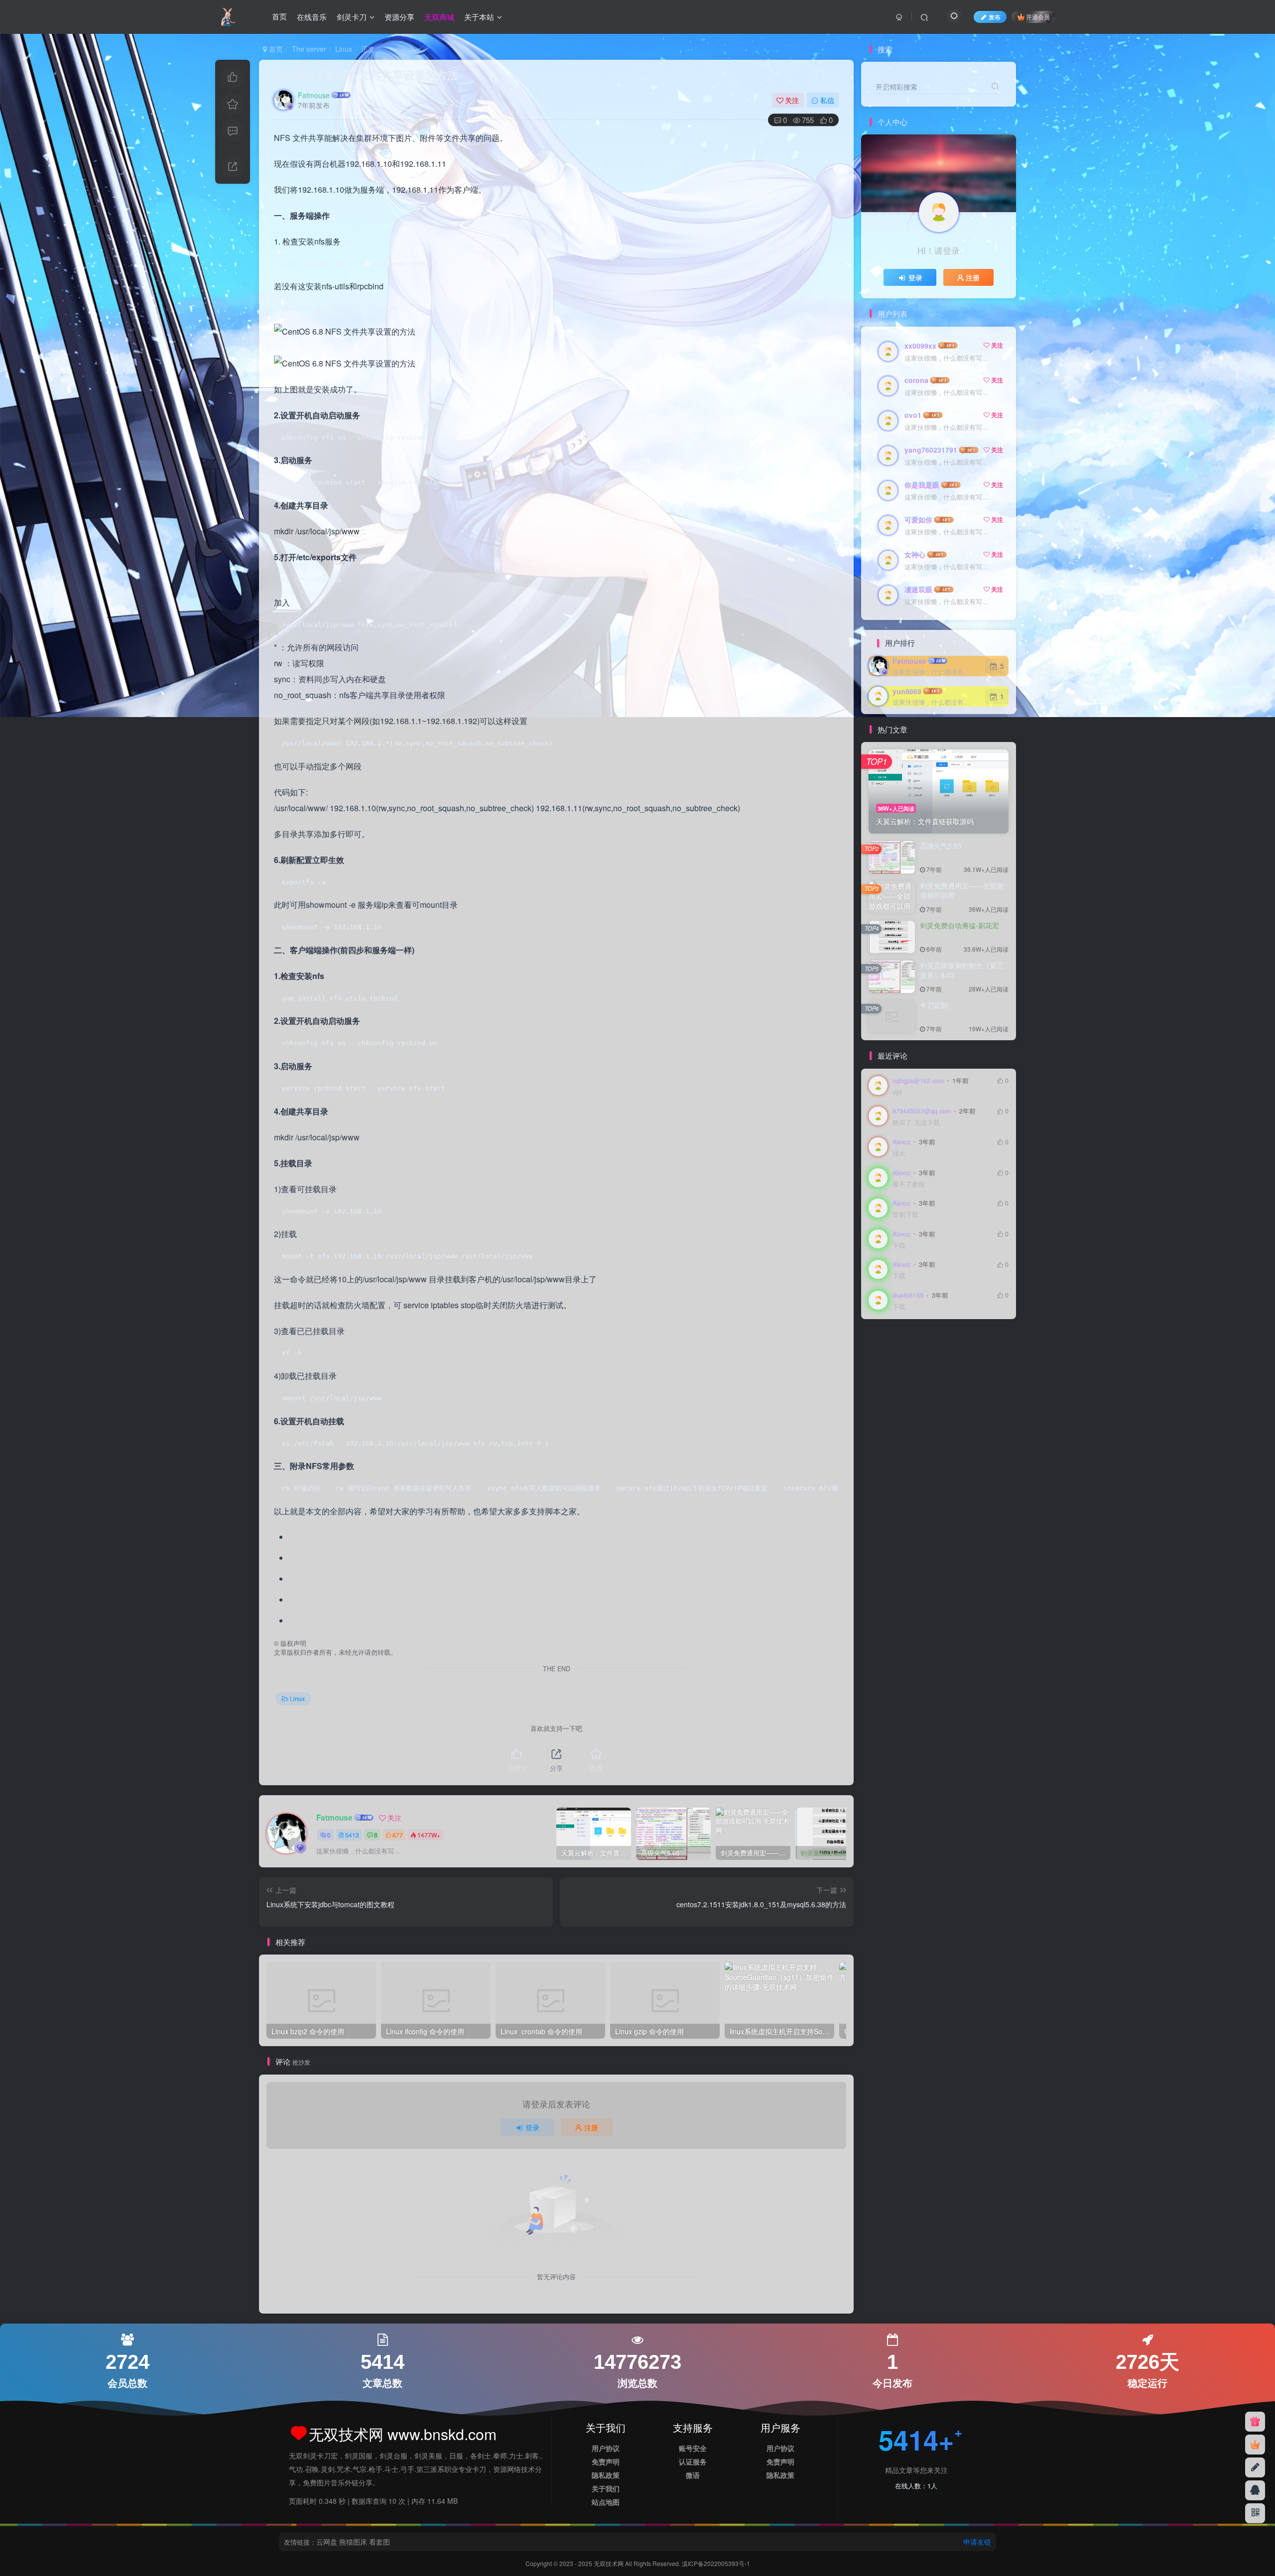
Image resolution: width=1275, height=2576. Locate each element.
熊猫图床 (353, 2542)
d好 (897, 1092)
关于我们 (606, 2488)
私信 (827, 100)
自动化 (882, 1386)
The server (309, 49)
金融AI (944, 1343)
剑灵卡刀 (352, 17)
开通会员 (1038, 17)
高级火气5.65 (941, 846)
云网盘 (327, 2542)
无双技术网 (609, 2563)
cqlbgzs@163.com (918, 1081)
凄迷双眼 (918, 589)
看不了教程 (909, 1184)
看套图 (380, 2542)
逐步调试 (920, 1357)
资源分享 (399, 17)
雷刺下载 (905, 1215)
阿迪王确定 (910, 1343)
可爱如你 (918, 519)
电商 (975, 1386)
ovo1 (913, 415)
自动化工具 (963, 1372)
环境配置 (886, 1400)
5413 (352, 1835)
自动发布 (886, 1372)
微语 (693, 2475)
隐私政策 (606, 2475)
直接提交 (947, 1386)
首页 (279, 17)
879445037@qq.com (922, 1111)
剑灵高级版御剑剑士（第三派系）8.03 (962, 970)
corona (916, 380)
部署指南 (886, 1357)
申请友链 (977, 2542)
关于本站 (479, 17)
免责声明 (606, 2461)
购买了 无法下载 (916, 1123)
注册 (591, 2127)
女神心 (915, 554)
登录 (532, 2127)
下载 (899, 1246)
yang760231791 (931, 450)
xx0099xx (920, 346)
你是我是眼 (922, 485)
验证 (879, 1343)
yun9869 (907, 691)
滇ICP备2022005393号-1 (716, 2563)
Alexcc (901, 1142)
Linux (344, 49)
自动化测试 (923, 1372)
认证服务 (693, 2461)
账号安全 (693, 2448)
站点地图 (606, 2502)
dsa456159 (908, 1295)
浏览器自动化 (892, 1414)
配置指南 (975, 1343)
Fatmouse (314, 95)
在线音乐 (312, 17)
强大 (899, 1154)
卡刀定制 (934, 1005)
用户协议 (606, 2448)
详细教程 (954, 1357)
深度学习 (954, 1400)
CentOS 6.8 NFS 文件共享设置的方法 (366, 75)
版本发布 (920, 1400)
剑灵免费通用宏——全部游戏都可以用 (962, 890)
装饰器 (984, 1357)
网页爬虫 (913, 1386)
